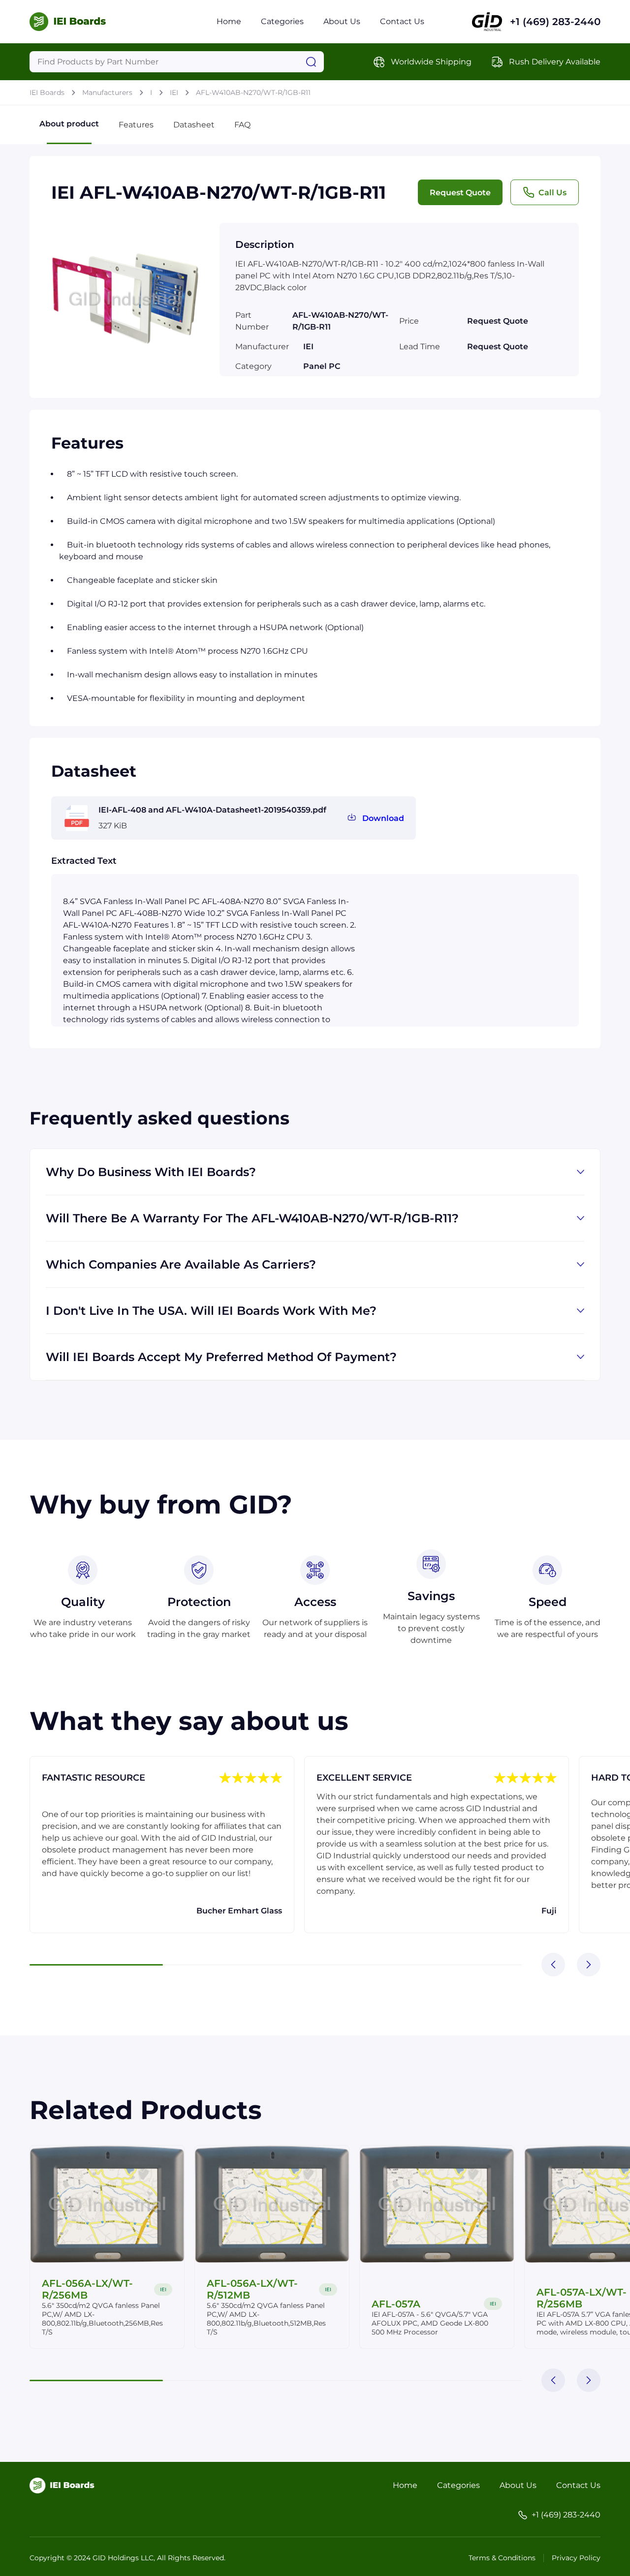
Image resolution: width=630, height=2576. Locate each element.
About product (69, 124)
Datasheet (194, 125)
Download (383, 818)
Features (136, 125)
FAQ (242, 125)
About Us (342, 21)
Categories (282, 21)
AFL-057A (396, 2304)
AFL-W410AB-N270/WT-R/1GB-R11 (253, 92)
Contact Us (402, 21)
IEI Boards (47, 92)
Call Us (552, 193)
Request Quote (460, 193)
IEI (174, 92)
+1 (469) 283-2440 (555, 22)
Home (229, 21)
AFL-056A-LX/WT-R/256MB (87, 2289)
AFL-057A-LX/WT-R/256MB (582, 2298)
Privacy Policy (576, 2558)
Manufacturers (107, 92)
